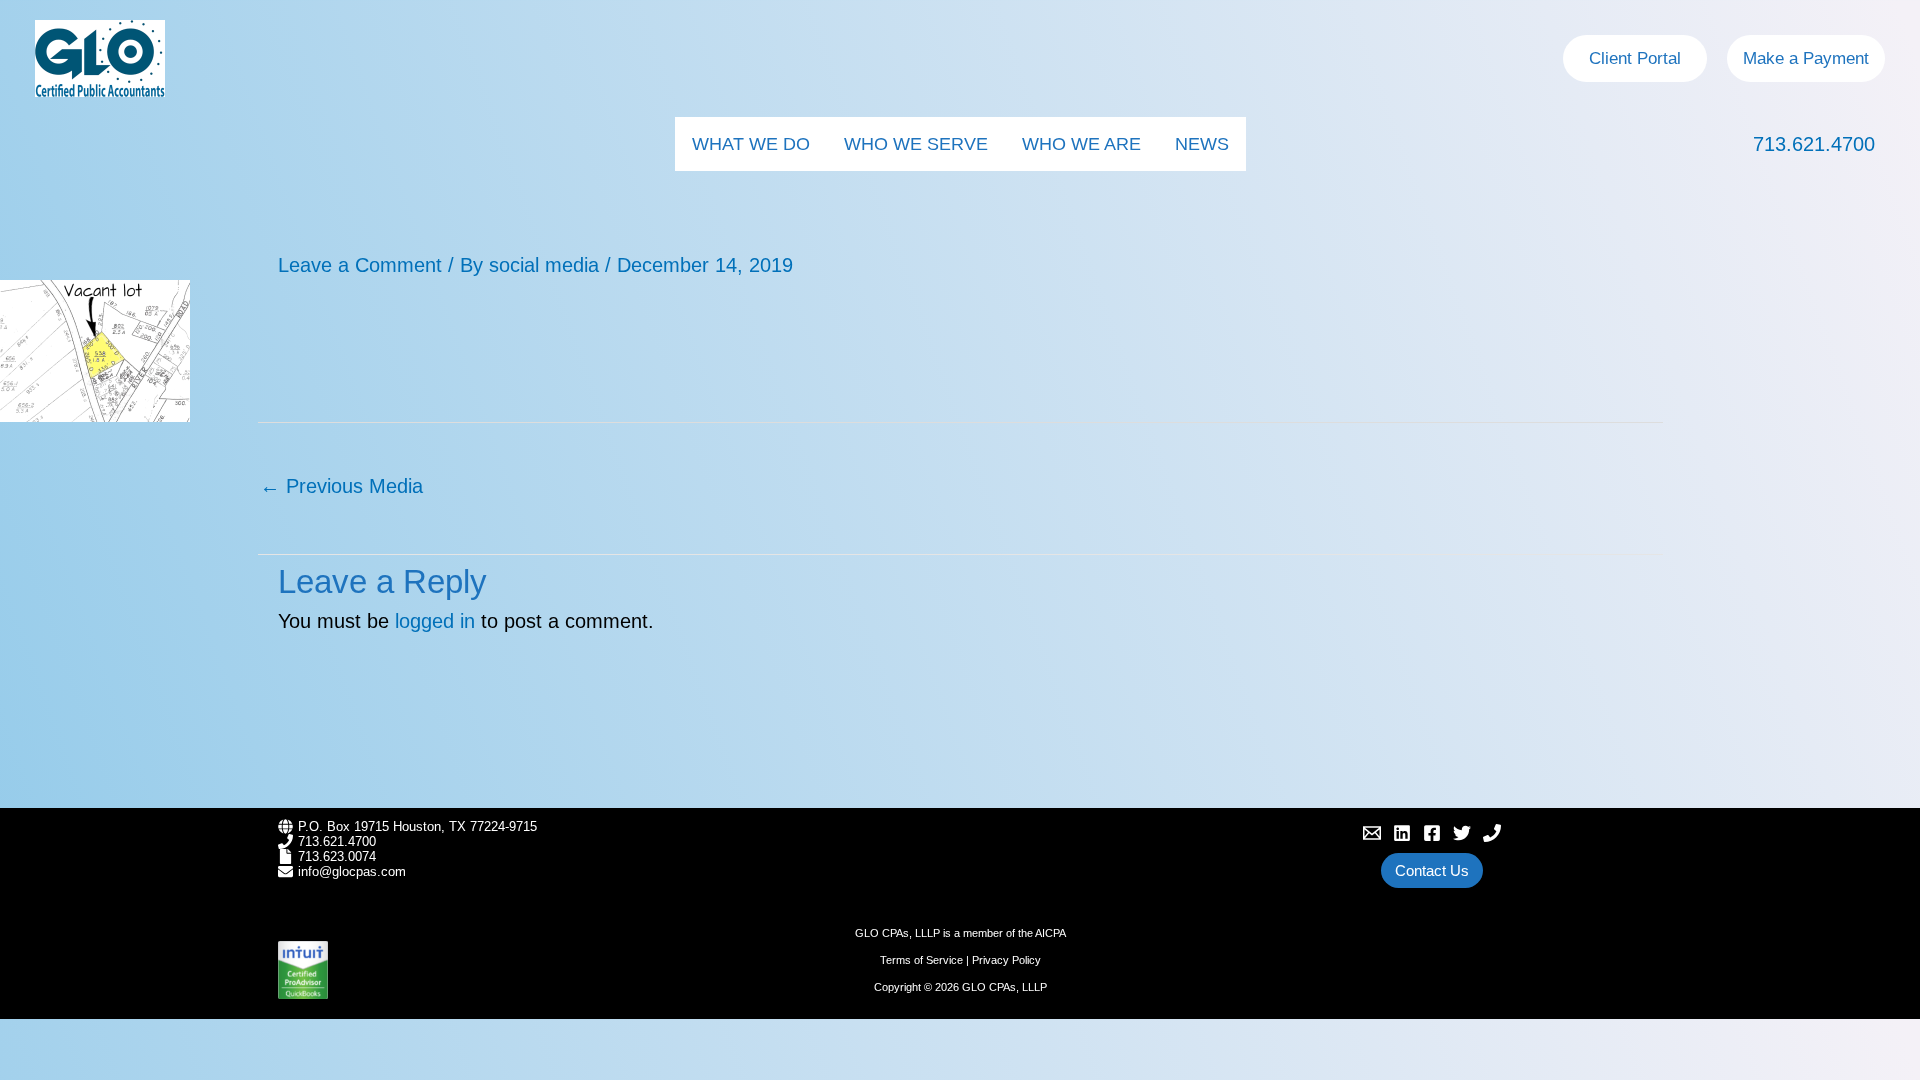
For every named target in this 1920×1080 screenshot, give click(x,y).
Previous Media (341, 486)
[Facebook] (1432, 833)
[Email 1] (1372, 833)
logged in (435, 621)
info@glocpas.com (352, 871)
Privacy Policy (1006, 960)
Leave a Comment (360, 265)
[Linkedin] (1402, 833)
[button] (1635, 58)
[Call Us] (1492, 833)
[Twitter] (1462, 833)
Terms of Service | (926, 960)
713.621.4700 (1814, 144)
